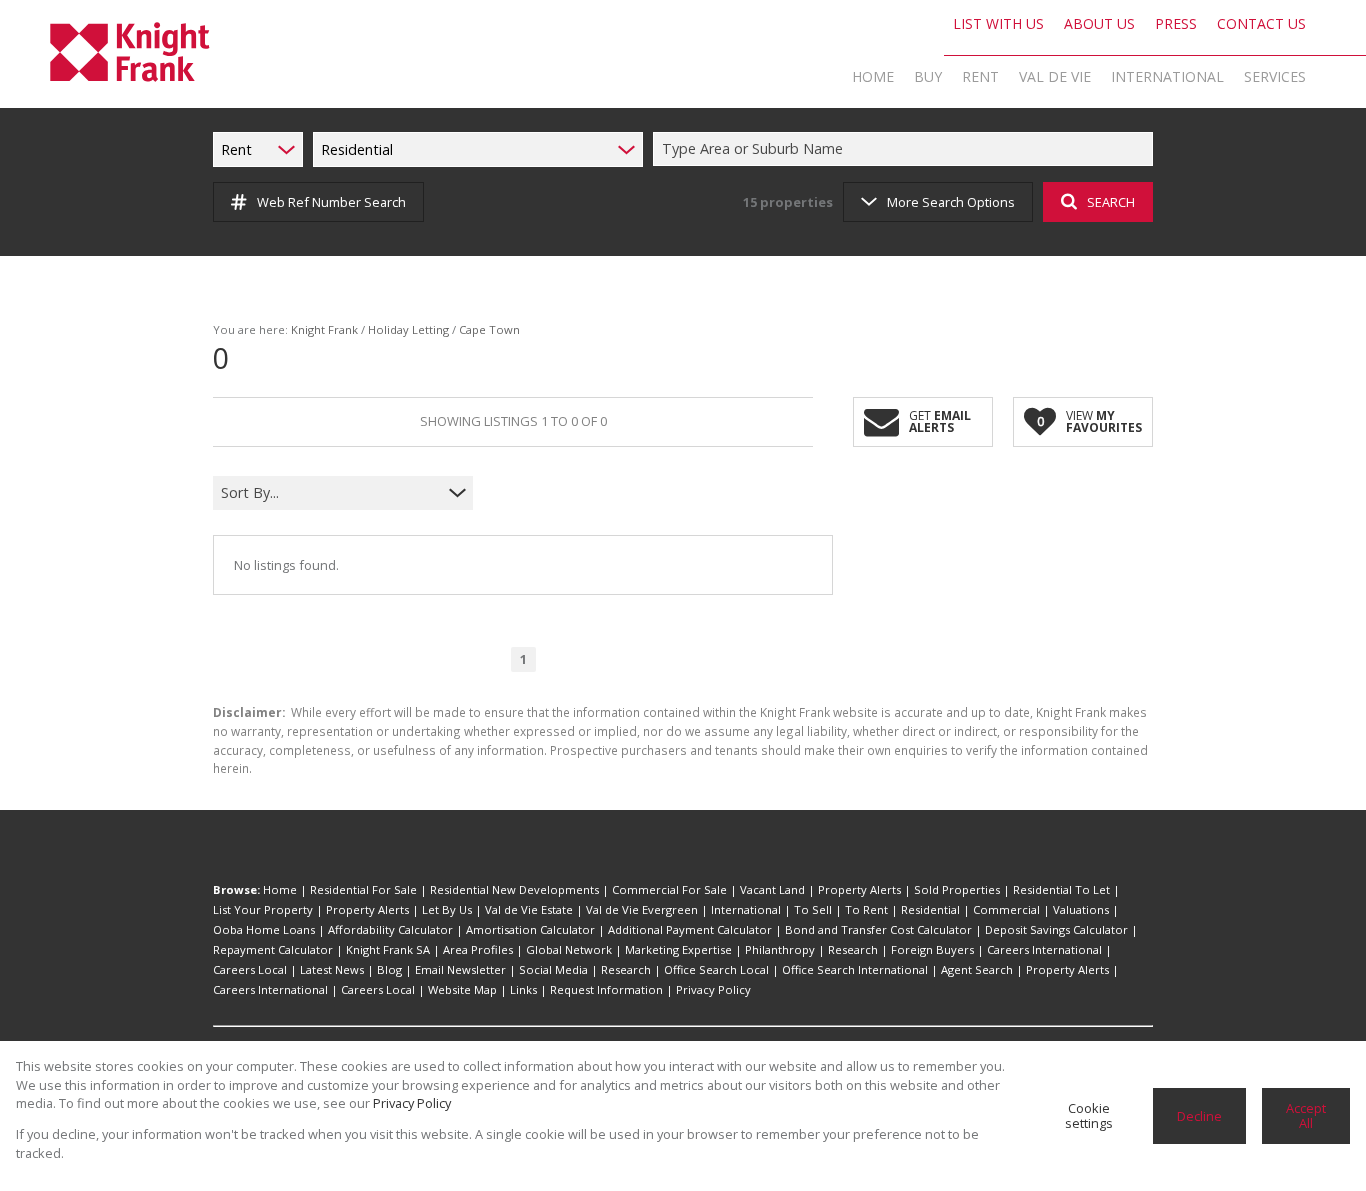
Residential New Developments (514, 889)
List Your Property (263, 909)
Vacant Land (772, 889)
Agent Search (977, 969)
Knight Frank (324, 329)
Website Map (462, 989)
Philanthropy (780, 949)
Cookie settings (1089, 1115)
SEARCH (1111, 202)
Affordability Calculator (390, 929)
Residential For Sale (363, 889)
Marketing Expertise (678, 949)
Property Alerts (859, 889)
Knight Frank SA (388, 949)
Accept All (1306, 1115)
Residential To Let (1061, 889)
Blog (389, 969)
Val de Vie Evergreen (642, 909)
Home (280, 889)
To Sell (813, 909)
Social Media (553, 969)
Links (523, 989)
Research (853, 949)
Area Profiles (478, 949)
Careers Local (250, 969)
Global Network (569, 949)
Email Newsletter (460, 969)
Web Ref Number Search (331, 202)
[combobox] (906, 149)
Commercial (1006, 909)
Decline (1199, 1116)
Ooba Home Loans (264, 929)
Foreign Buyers (932, 949)
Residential (930, 909)
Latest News (332, 969)
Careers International (1044, 949)
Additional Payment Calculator (690, 929)
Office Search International (855, 969)
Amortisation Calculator (530, 929)
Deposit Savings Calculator (1056, 929)
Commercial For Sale (669, 889)
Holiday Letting (408, 329)
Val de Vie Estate (529, 909)
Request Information (606, 989)
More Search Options (951, 202)
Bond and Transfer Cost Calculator (878, 929)
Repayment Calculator (273, 949)
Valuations (1081, 909)
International (746, 909)
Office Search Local (716, 969)
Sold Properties (957, 889)
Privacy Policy (713, 989)
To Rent (866, 909)
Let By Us (447, 909)
